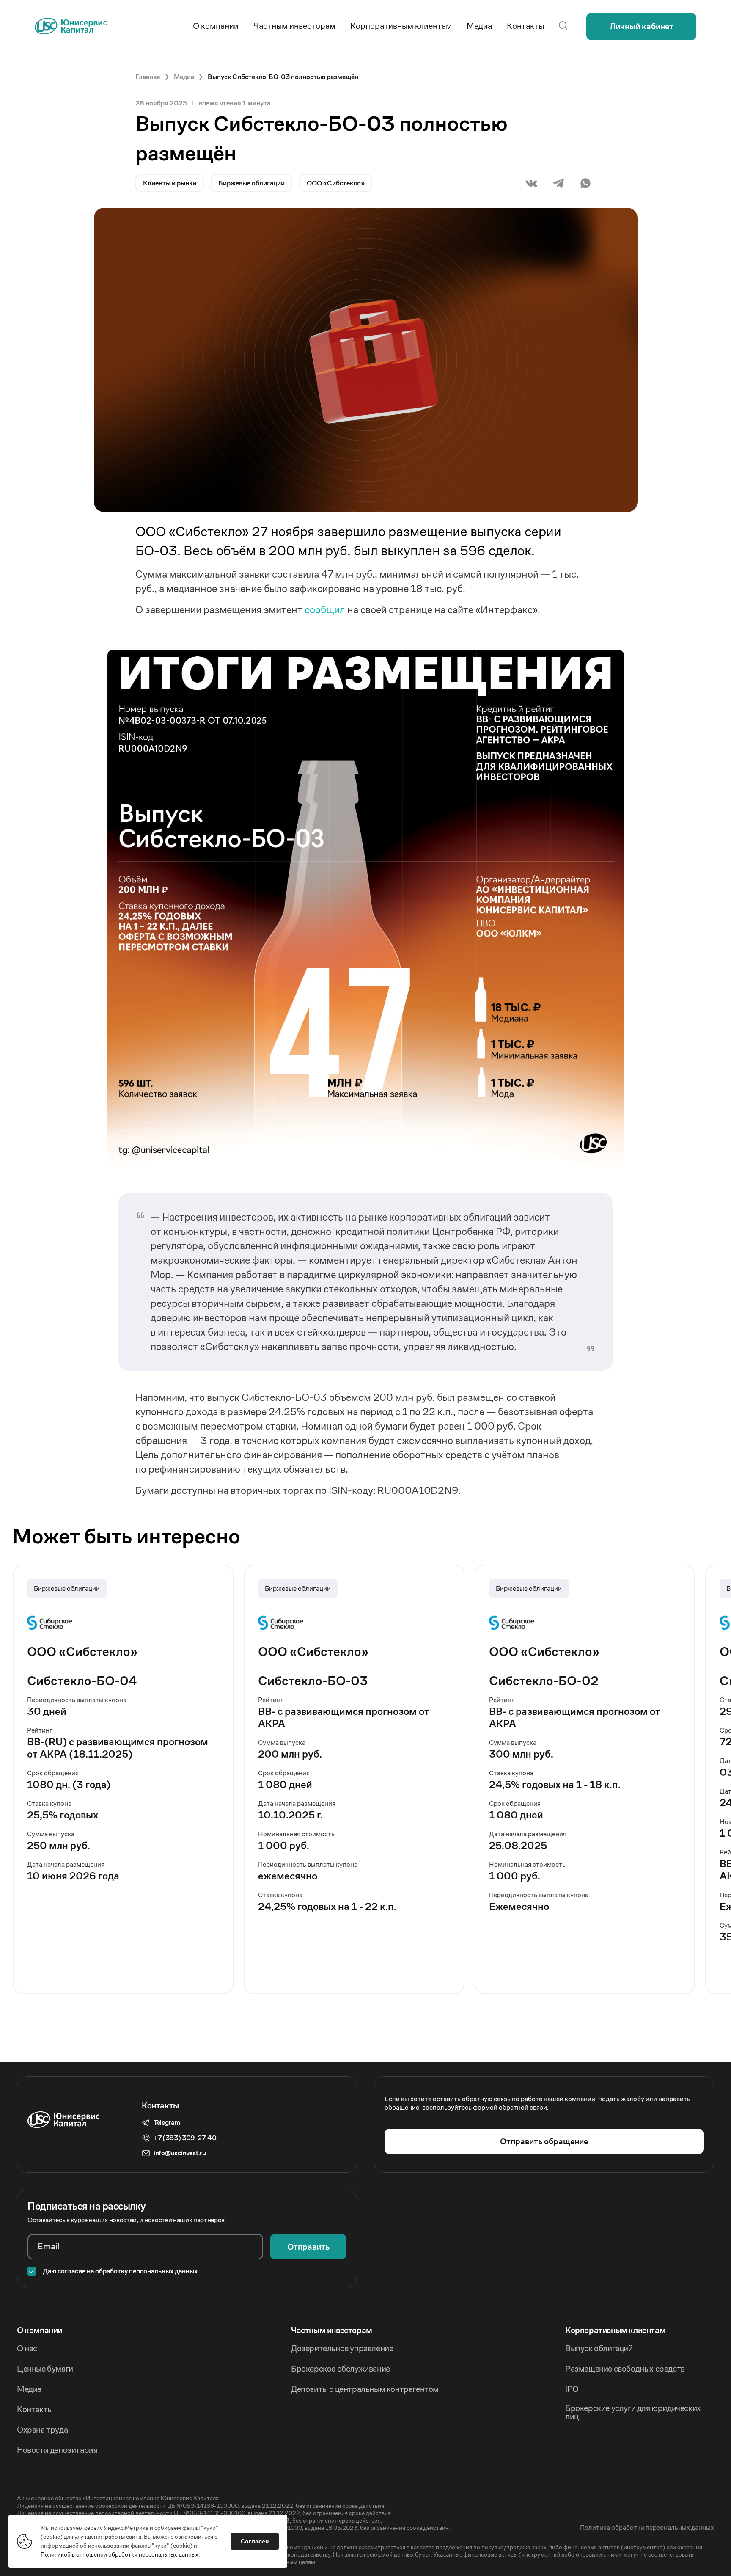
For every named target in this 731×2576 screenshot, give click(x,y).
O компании (40, 2331)
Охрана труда (42, 2430)
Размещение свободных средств (625, 2369)
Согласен (255, 2541)
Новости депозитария (57, 2450)
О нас (27, 2349)
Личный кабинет (642, 26)
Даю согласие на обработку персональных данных (120, 2271)
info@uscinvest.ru (180, 2153)
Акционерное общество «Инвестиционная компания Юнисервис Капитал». (118, 2498)
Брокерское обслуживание (341, 2369)
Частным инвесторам (332, 2331)
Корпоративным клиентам (615, 2331)
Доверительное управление (342, 2349)
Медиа (29, 2389)
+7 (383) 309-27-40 (185, 2138)
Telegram (167, 2123)
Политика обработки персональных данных (647, 2528)
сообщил (325, 610)
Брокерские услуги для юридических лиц (633, 2413)
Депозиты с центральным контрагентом (365, 2389)
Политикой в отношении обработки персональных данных (120, 2554)
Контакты (35, 2410)
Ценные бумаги (45, 2369)
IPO (572, 2389)
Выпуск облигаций (599, 2349)
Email (49, 2247)
